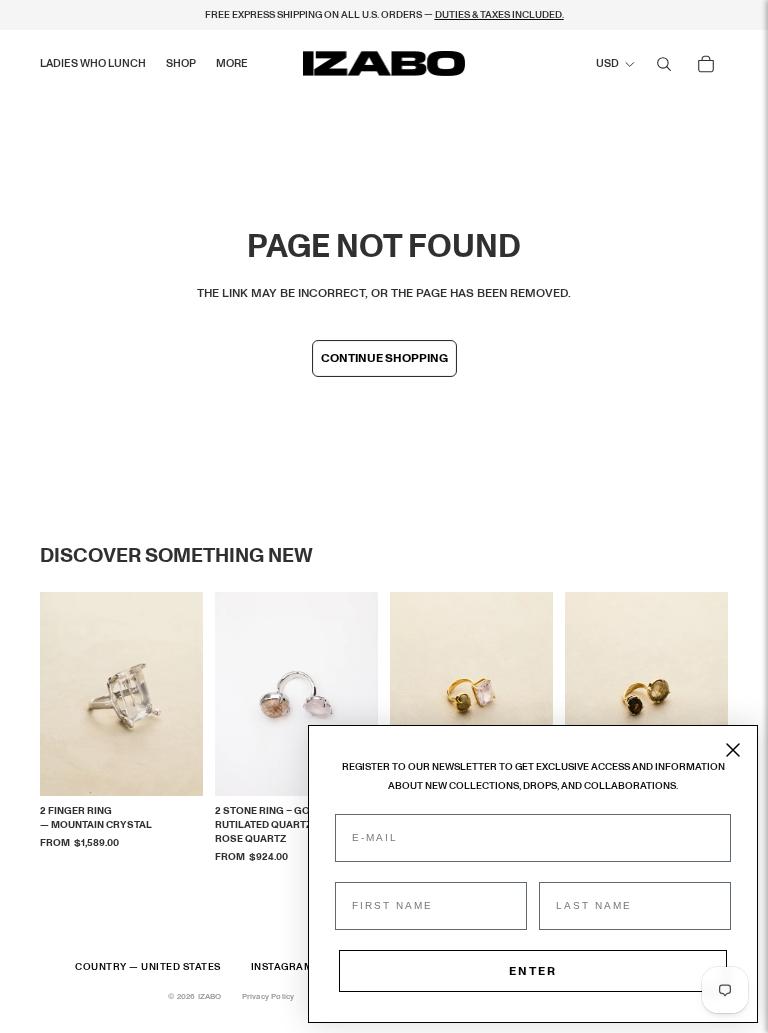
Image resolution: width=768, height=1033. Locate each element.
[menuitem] (232, 64)
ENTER (533, 971)
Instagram (282, 967)
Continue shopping (384, 358)
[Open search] (664, 64)
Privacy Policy (268, 997)
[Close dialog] (733, 750)
